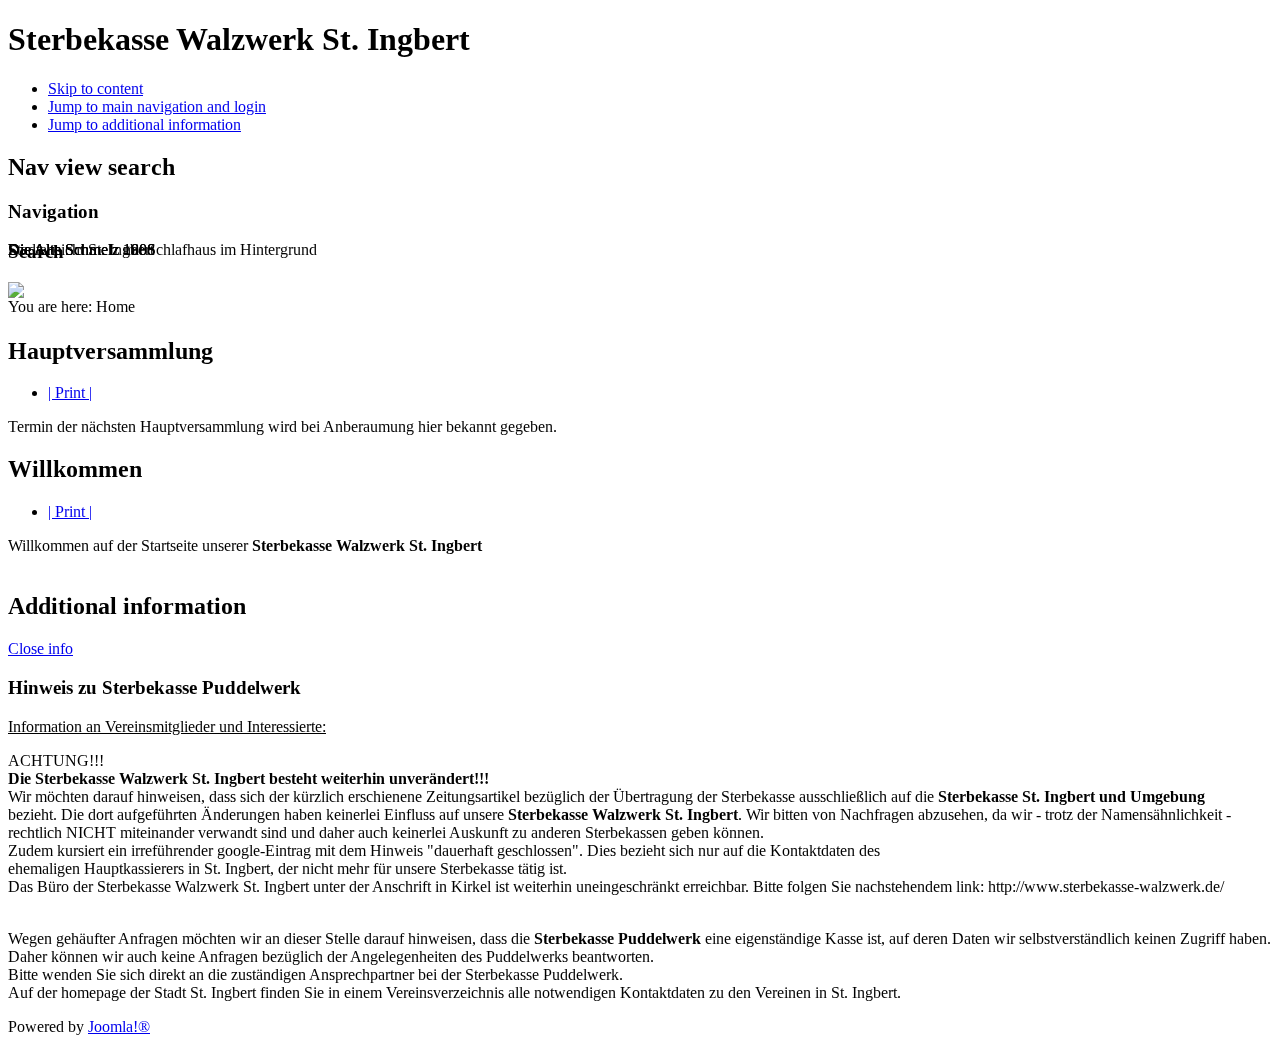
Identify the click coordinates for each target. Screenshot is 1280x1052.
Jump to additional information (144, 124)
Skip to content (95, 88)
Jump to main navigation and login (157, 106)
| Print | (70, 392)
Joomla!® (119, 1026)
